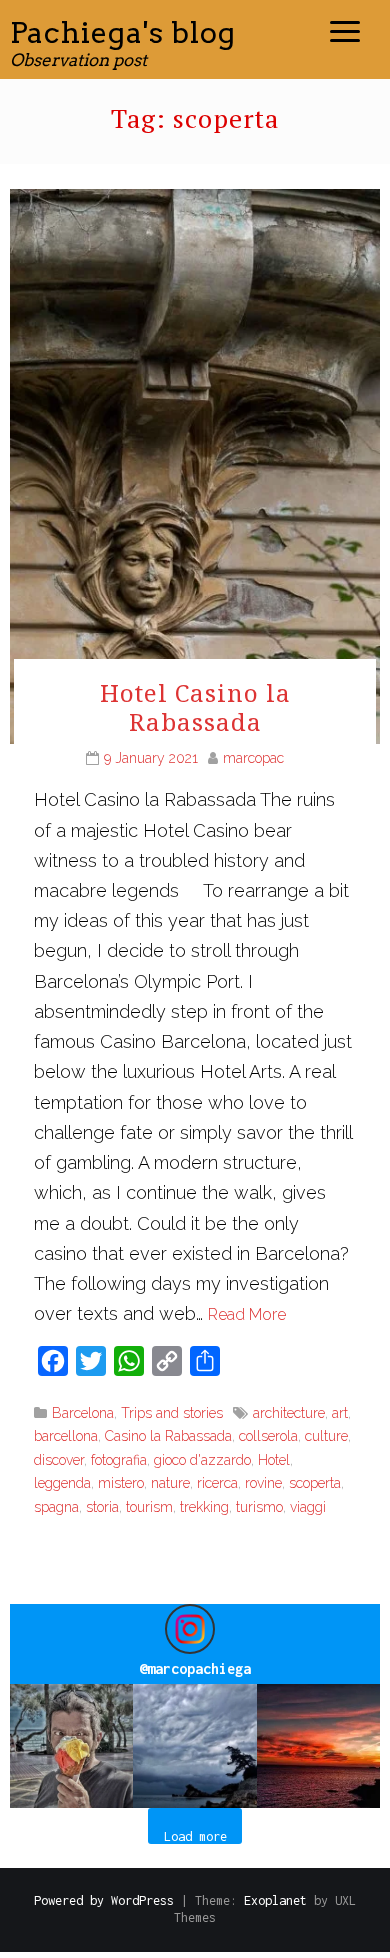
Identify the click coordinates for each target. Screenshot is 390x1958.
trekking (204, 1507)
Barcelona (83, 1413)
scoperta (315, 1483)
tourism (149, 1507)
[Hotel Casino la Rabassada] (195, 464)
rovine (263, 1483)
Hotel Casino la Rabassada (195, 707)
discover (59, 1460)
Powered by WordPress (104, 1900)
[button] (71, 1745)
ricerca (217, 1483)
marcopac (253, 758)
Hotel (274, 1460)
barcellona (66, 1436)
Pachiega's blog (123, 32)
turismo (259, 1507)
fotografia (119, 1460)
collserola (268, 1436)
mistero (121, 1483)
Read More (247, 1314)
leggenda (62, 1483)
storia (102, 1507)
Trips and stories (172, 1413)
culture (326, 1436)
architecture (289, 1413)
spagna (56, 1507)
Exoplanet (275, 1900)
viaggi (308, 1507)
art (340, 1413)
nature (170, 1483)
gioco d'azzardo (202, 1460)
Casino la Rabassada (168, 1436)
